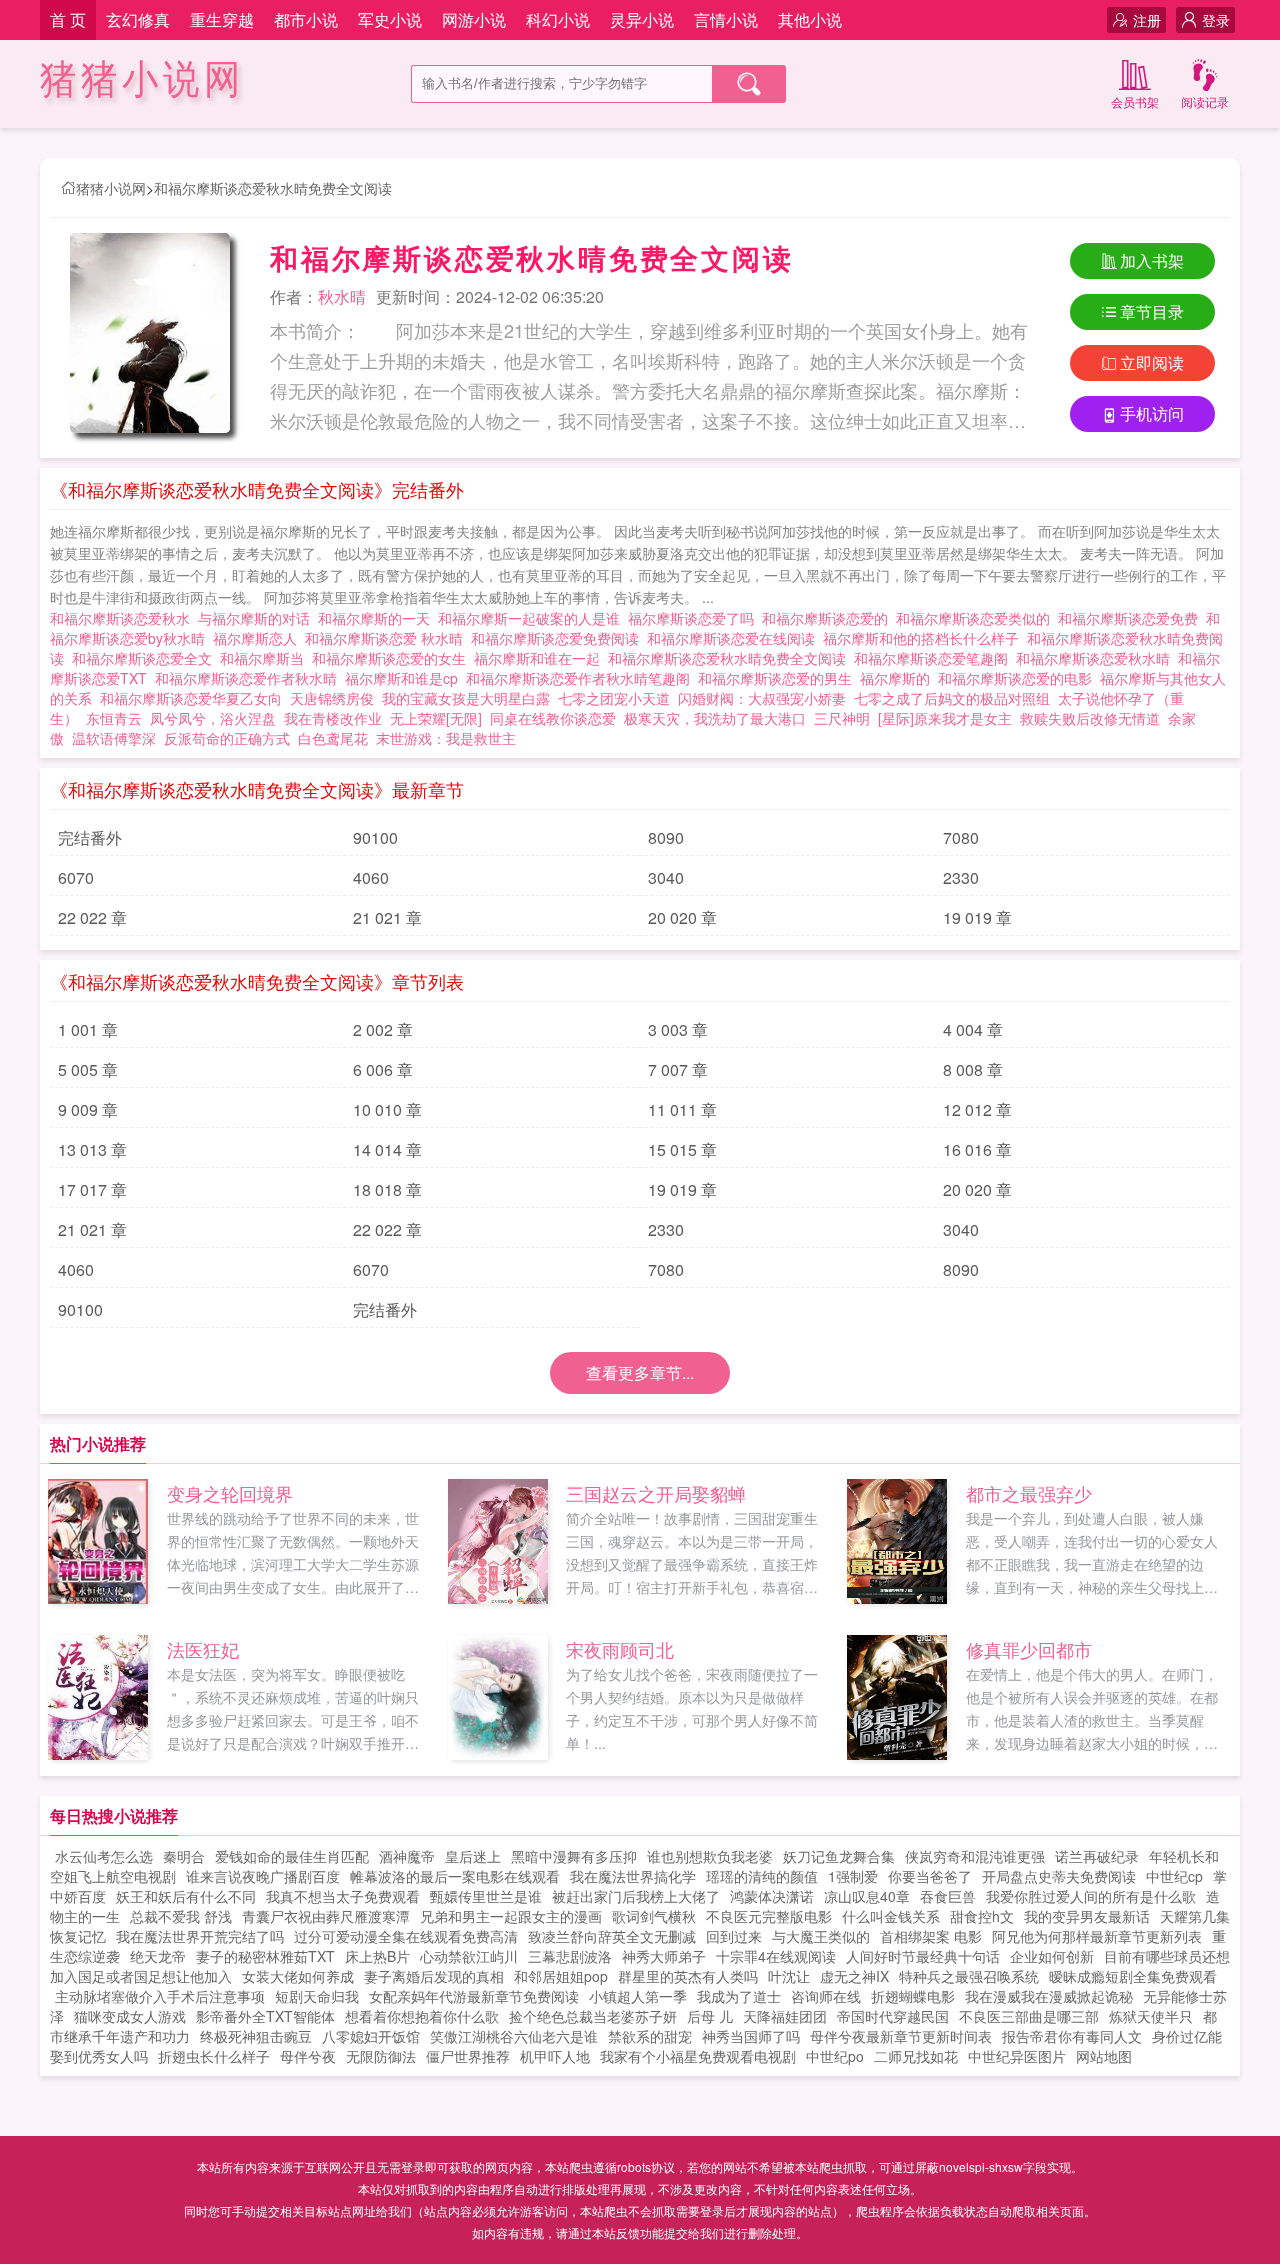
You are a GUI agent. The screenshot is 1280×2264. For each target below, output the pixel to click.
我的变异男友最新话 (1087, 1916)
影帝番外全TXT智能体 (265, 2016)
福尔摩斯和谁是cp (405, 678)
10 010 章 (387, 1109)
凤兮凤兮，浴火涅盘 (213, 718)
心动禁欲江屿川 (469, 1956)
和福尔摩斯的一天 (378, 618)
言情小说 (726, 19)
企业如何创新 (1052, 1956)
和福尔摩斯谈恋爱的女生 (393, 658)
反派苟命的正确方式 (227, 738)
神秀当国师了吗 (751, 2036)
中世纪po (835, 2056)
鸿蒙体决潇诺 (772, 1896)
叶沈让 (789, 1976)
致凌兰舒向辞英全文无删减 (612, 1936)
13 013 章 (92, 1149)
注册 (1147, 20)
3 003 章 (678, 1029)
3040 (666, 877)
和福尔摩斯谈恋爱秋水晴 (1097, 658)
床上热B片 (377, 1956)
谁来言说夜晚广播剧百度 (263, 1876)
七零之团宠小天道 (614, 698)
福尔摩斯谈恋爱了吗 (695, 618)
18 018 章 (387, 1189)
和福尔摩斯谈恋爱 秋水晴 (388, 638)
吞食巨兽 (948, 1896)
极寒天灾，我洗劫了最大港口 (715, 718)
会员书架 (1135, 101)
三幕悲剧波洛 (570, 1956)
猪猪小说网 (142, 79)
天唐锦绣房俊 (332, 698)
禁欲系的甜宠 (650, 2036)
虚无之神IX (854, 1976)
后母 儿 (710, 2016)
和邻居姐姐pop (561, 1976)
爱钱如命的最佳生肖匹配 (292, 1856)
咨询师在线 (826, 1996)
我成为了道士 (739, 1996)
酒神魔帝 (407, 1856)
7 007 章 (678, 1069)
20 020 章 (682, 917)
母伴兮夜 (308, 2056)
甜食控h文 (982, 1916)
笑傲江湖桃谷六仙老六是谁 (514, 2036)
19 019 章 (977, 917)
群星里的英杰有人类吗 (688, 1976)
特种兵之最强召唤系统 (969, 1976)
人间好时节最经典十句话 (923, 1956)
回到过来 (734, 1936)
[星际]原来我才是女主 (945, 718)
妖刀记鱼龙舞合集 (839, 1856)
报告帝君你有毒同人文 (1072, 2036)
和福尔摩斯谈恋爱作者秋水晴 (250, 678)
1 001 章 (88, 1029)
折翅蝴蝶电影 (913, 1996)
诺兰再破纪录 (1097, 1856)
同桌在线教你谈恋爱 (553, 718)
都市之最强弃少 (1029, 1493)
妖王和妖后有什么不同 (186, 1896)
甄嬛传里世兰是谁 (486, 1896)
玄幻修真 (138, 19)
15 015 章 (682, 1149)
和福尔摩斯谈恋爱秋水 (124, 618)
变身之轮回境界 (230, 1493)
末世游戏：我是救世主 (446, 738)
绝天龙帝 (158, 1956)
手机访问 (1152, 413)
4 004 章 (973, 1029)
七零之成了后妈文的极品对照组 (952, 698)
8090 (666, 837)
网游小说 (474, 19)
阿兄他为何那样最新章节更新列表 (1097, 1936)
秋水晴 (342, 296)
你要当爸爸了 (930, 1876)
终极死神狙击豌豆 (256, 2036)
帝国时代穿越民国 (893, 2016)
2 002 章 (383, 1029)
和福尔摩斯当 (266, 658)
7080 (961, 837)
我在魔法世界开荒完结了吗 (200, 1936)
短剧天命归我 (317, 1996)
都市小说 (306, 19)
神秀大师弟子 (664, 1956)
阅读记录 (1205, 101)
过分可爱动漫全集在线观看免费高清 (406, 1936)
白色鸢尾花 (333, 738)
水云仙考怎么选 (104, 1856)
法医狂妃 (203, 1649)
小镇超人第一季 (638, 1996)
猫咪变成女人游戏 (130, 2016)
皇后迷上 (473, 1856)
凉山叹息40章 (867, 1896)
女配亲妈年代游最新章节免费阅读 (474, 1996)
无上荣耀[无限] (436, 718)
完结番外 (90, 837)
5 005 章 (88, 1069)
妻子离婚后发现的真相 (434, 1976)
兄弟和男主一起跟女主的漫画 (511, 1916)
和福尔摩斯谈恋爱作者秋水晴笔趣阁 (582, 678)
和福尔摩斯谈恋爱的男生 (779, 678)
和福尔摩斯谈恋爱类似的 (977, 618)
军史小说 (390, 19)
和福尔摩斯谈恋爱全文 (146, 658)
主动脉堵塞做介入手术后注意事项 (160, 1996)
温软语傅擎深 (114, 738)
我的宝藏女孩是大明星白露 (466, 698)
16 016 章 (977, 1149)
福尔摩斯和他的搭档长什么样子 (925, 638)
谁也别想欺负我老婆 (710, 1856)
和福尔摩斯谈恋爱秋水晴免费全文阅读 (273, 188)
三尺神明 (842, 718)
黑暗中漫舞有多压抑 (574, 1856)
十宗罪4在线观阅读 (776, 1956)
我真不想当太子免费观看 (343, 1896)
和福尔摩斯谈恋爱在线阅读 (735, 638)
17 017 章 (92, 1189)
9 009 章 (88, 1109)
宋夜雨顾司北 (620, 1649)
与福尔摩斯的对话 (258, 618)
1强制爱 (853, 1876)
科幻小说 (558, 19)
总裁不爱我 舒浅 (181, 1916)
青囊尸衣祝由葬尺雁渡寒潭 (326, 1916)
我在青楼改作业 (333, 718)
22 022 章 (92, 917)
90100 (375, 837)
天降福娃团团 (785, 2016)
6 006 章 (383, 1069)
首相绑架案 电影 (931, 1936)
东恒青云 (114, 718)
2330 (961, 877)
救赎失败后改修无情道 (1090, 718)
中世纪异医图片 (1017, 2056)
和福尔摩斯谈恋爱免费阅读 (559, 638)
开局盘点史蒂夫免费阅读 (1059, 1876)
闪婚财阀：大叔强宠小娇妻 (762, 698)
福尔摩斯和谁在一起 (541, 658)
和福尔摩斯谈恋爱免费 (1132, 618)
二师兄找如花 (916, 2056)
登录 (1216, 20)
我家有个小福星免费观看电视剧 (698, 2056)
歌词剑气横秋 (654, 1916)
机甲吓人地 (555, 2056)
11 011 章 (682, 1109)
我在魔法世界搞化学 (633, 1876)
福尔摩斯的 (899, 678)
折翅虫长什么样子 (214, 2056)
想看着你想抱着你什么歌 (422, 2016)
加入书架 (1152, 260)
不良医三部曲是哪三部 (1029, 2016)
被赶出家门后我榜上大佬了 (636, 1896)
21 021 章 (387, 917)
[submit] (749, 84)
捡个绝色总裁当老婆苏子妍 (593, 2016)
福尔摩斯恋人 (259, 638)
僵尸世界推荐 (468, 2056)
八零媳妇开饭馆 (371, 2036)
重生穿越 (222, 19)
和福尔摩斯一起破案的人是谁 (533, 618)
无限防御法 (381, 2056)
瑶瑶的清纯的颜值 (762, 1876)
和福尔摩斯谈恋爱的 (829, 618)
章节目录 (1152, 311)
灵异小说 (642, 19)
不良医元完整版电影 (769, 1916)
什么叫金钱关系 (891, 1916)
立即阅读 (1152, 362)
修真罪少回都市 (1029, 1649)
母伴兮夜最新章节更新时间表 (901, 2036)
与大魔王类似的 (821, 1936)
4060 (371, 877)
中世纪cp (1174, 1876)
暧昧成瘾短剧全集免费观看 (1133, 1976)
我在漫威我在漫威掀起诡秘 (1049, 1996)
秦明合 (184, 1856)
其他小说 (810, 19)
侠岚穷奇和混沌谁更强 (975, 1856)
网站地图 (1104, 2056)
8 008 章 (973, 1069)
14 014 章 (387, 1149)
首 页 (68, 19)
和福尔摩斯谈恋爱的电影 (1019, 678)
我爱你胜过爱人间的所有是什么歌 (1091, 1896)
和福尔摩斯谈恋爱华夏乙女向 (195, 698)
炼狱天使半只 (1151, 2016)
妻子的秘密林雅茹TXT (265, 1956)
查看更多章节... (640, 1372)
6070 (76, 877)
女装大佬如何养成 (298, 1976)
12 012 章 (977, 1109)
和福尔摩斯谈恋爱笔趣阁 (935, 658)
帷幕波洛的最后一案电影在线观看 (455, 1876)
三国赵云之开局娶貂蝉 (656, 1493)
